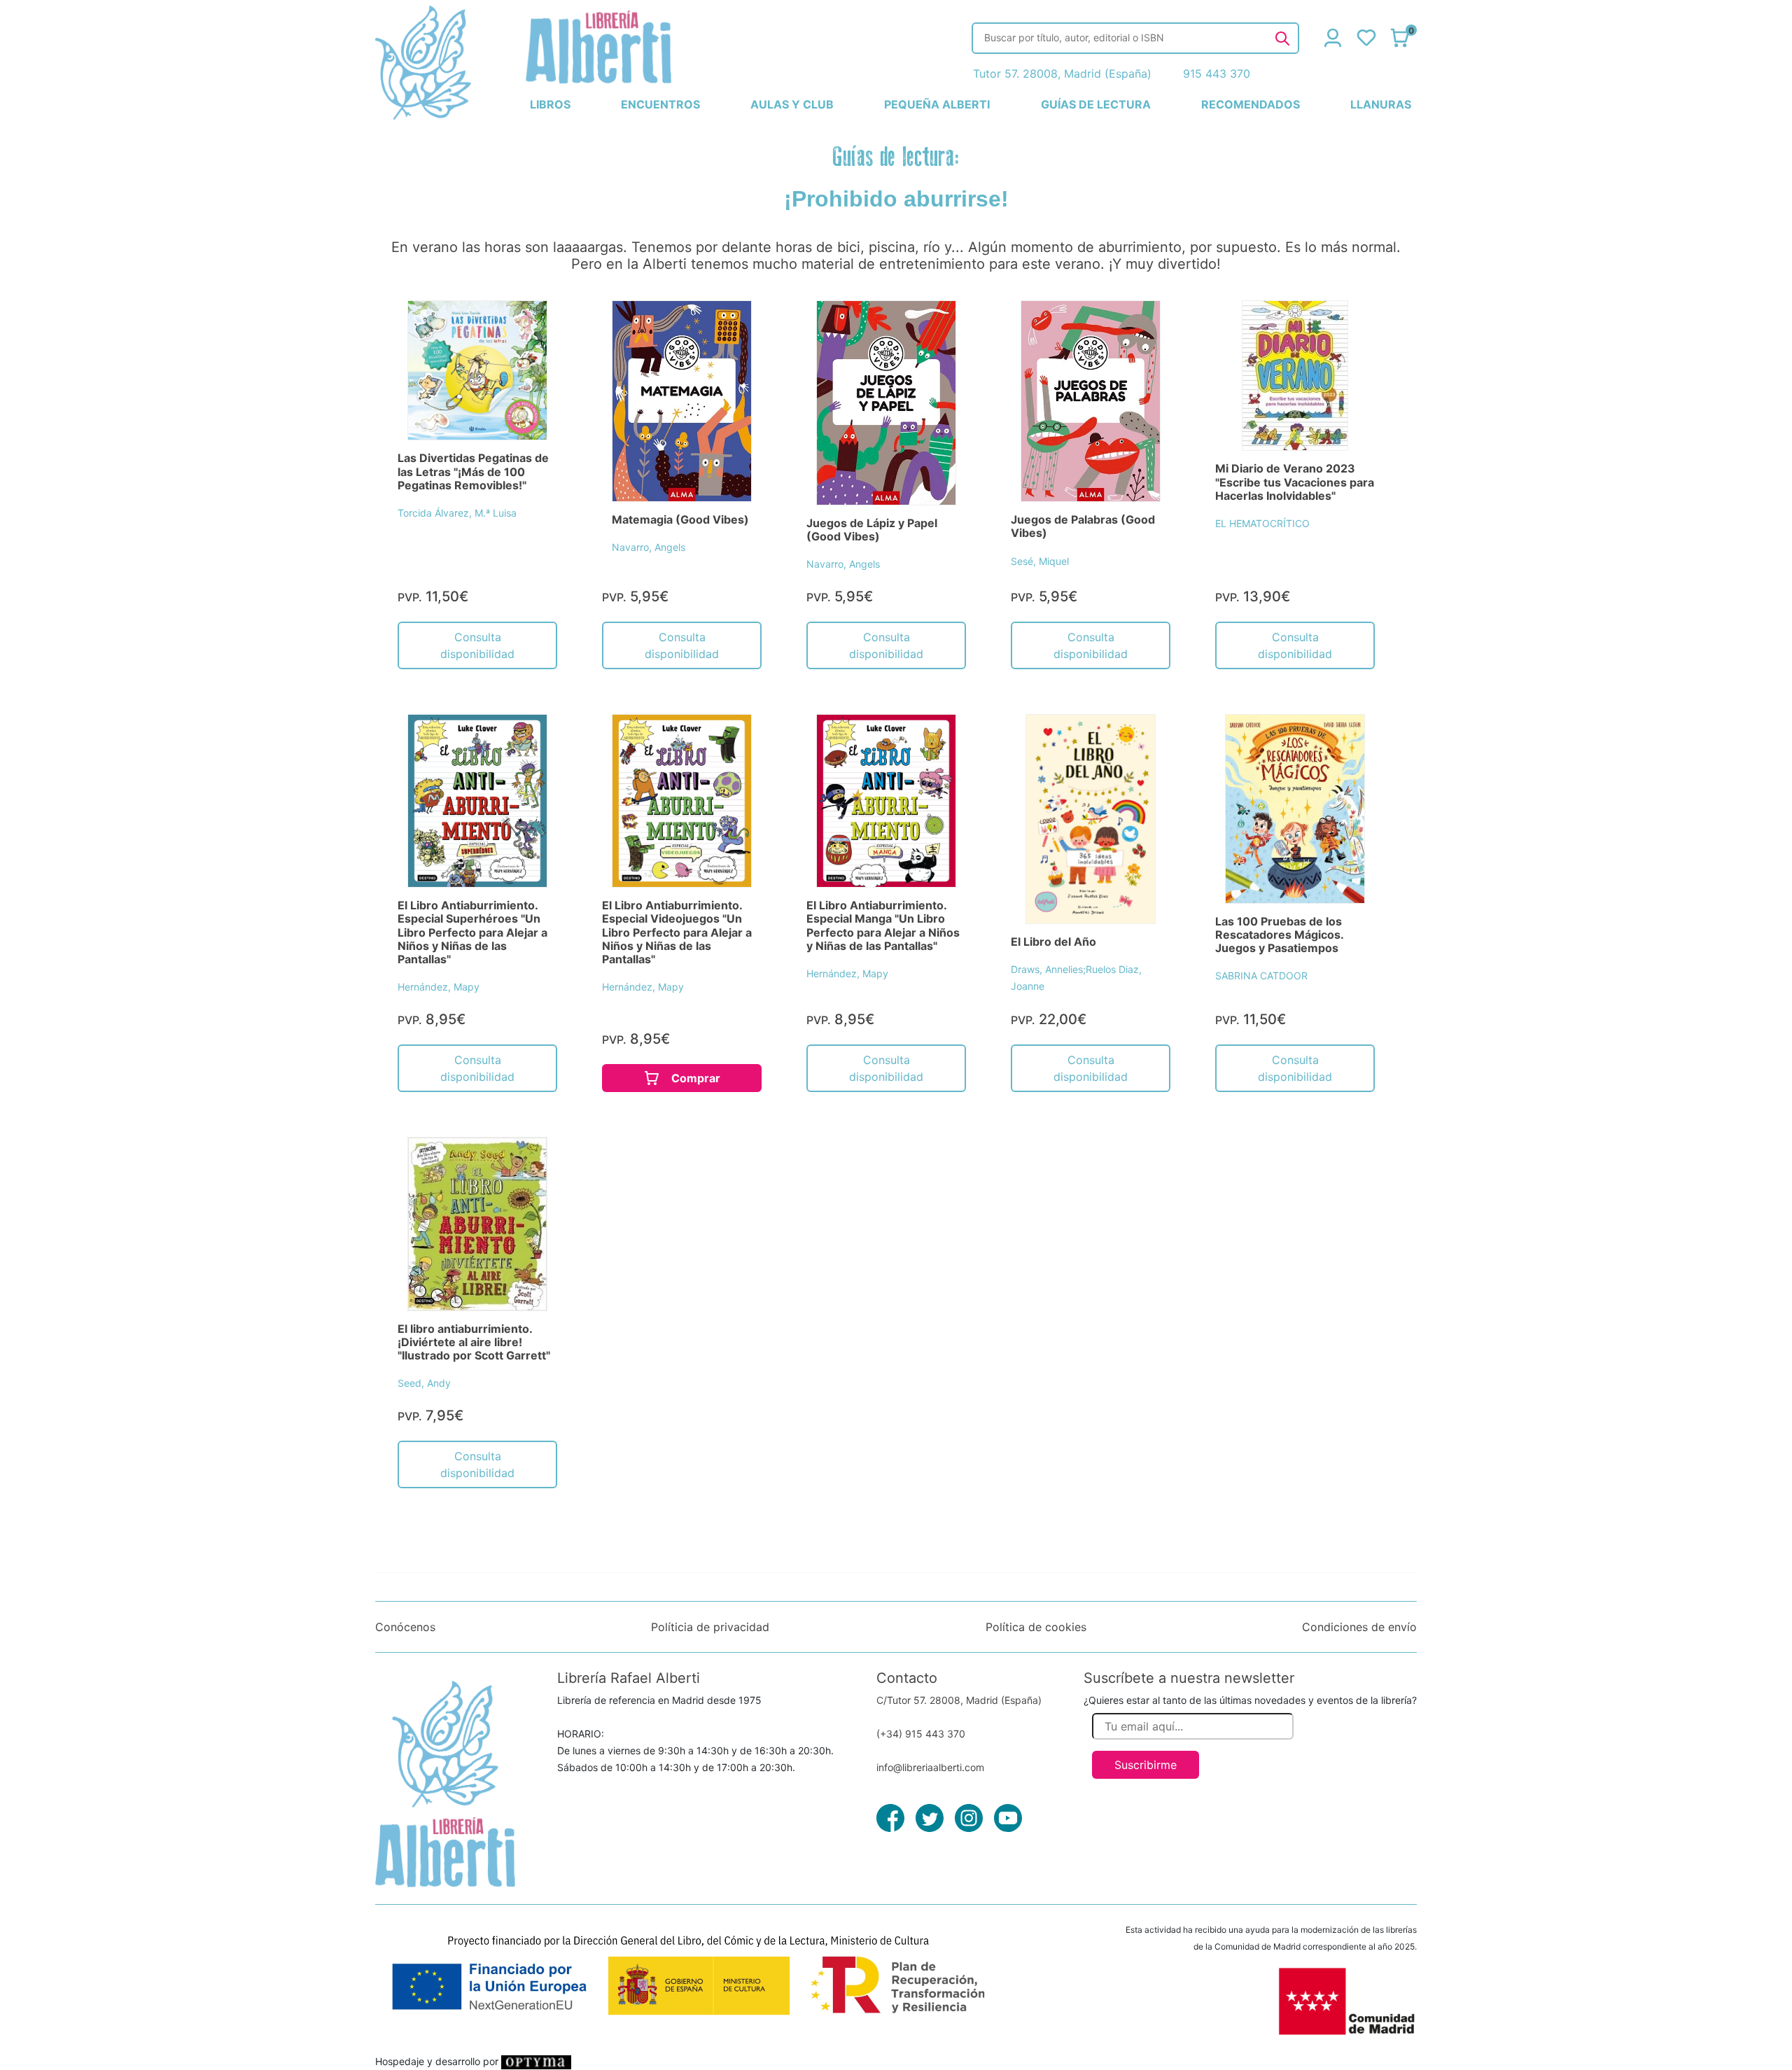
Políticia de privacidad (710, 1627)
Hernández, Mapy (439, 987)
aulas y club (792, 104)
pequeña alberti (937, 104)
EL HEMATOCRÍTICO (1262, 523)
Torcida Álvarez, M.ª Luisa (457, 513)
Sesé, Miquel (1040, 561)
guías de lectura (1096, 104)
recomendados (1251, 104)
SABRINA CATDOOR (1261, 975)
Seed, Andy (424, 1383)
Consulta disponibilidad (477, 645)
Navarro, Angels (649, 547)
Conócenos (405, 1627)
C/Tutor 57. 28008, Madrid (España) (959, 1700)
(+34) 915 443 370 (921, 1734)
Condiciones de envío (1359, 1627)
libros (550, 104)
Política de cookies (1036, 1627)
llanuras (1381, 104)
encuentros (660, 104)
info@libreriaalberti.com (930, 1767)
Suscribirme (1146, 1765)
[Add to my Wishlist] (531, 327)
